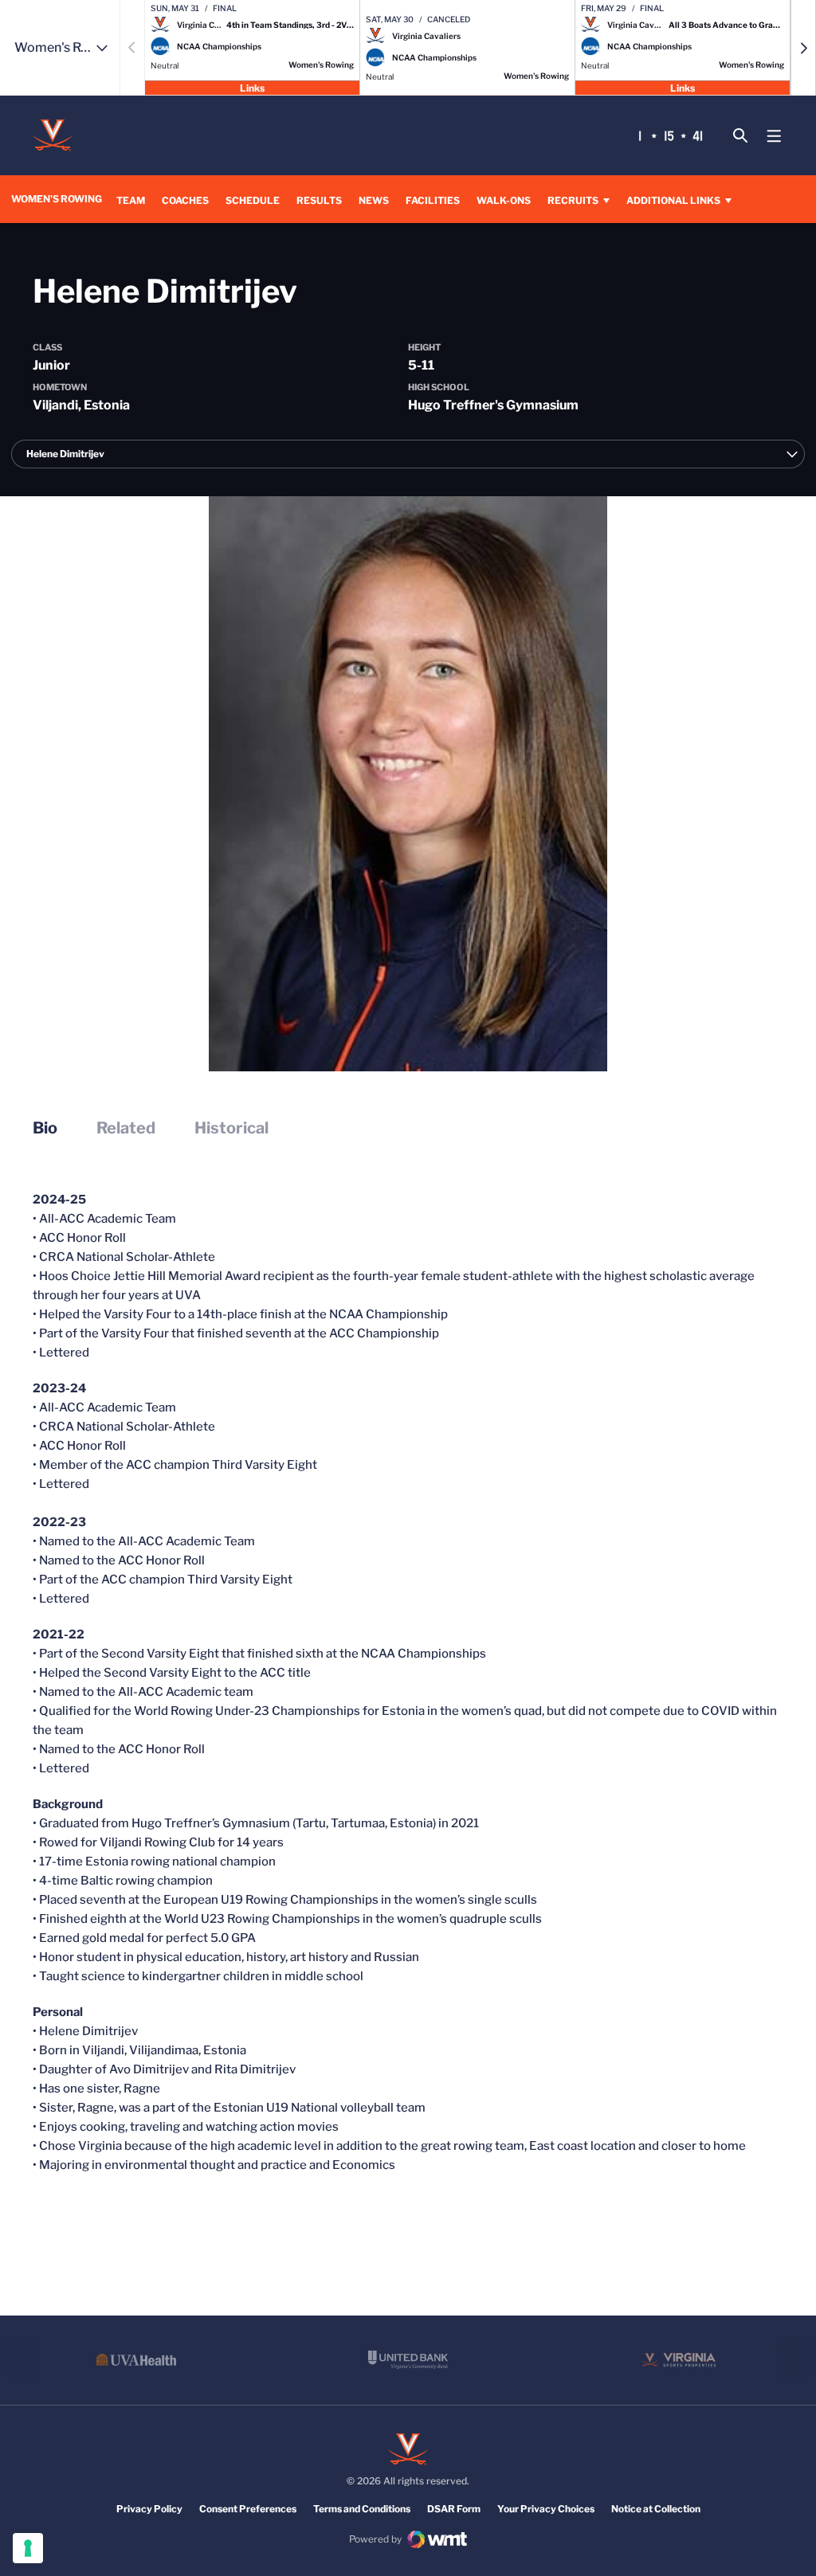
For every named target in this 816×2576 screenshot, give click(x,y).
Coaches (185, 200)
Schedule (253, 200)
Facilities (433, 200)
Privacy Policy (149, 2509)
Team (131, 200)
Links (252, 87)
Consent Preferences (248, 2509)
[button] (803, 48)
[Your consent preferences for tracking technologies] (28, 2548)
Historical (231, 1128)
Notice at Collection (656, 2509)
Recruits (573, 200)
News (374, 200)
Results (319, 200)
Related (126, 1128)
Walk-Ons (504, 200)
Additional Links (673, 200)
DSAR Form (454, 2509)
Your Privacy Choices (546, 2509)
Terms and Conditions (362, 2509)
